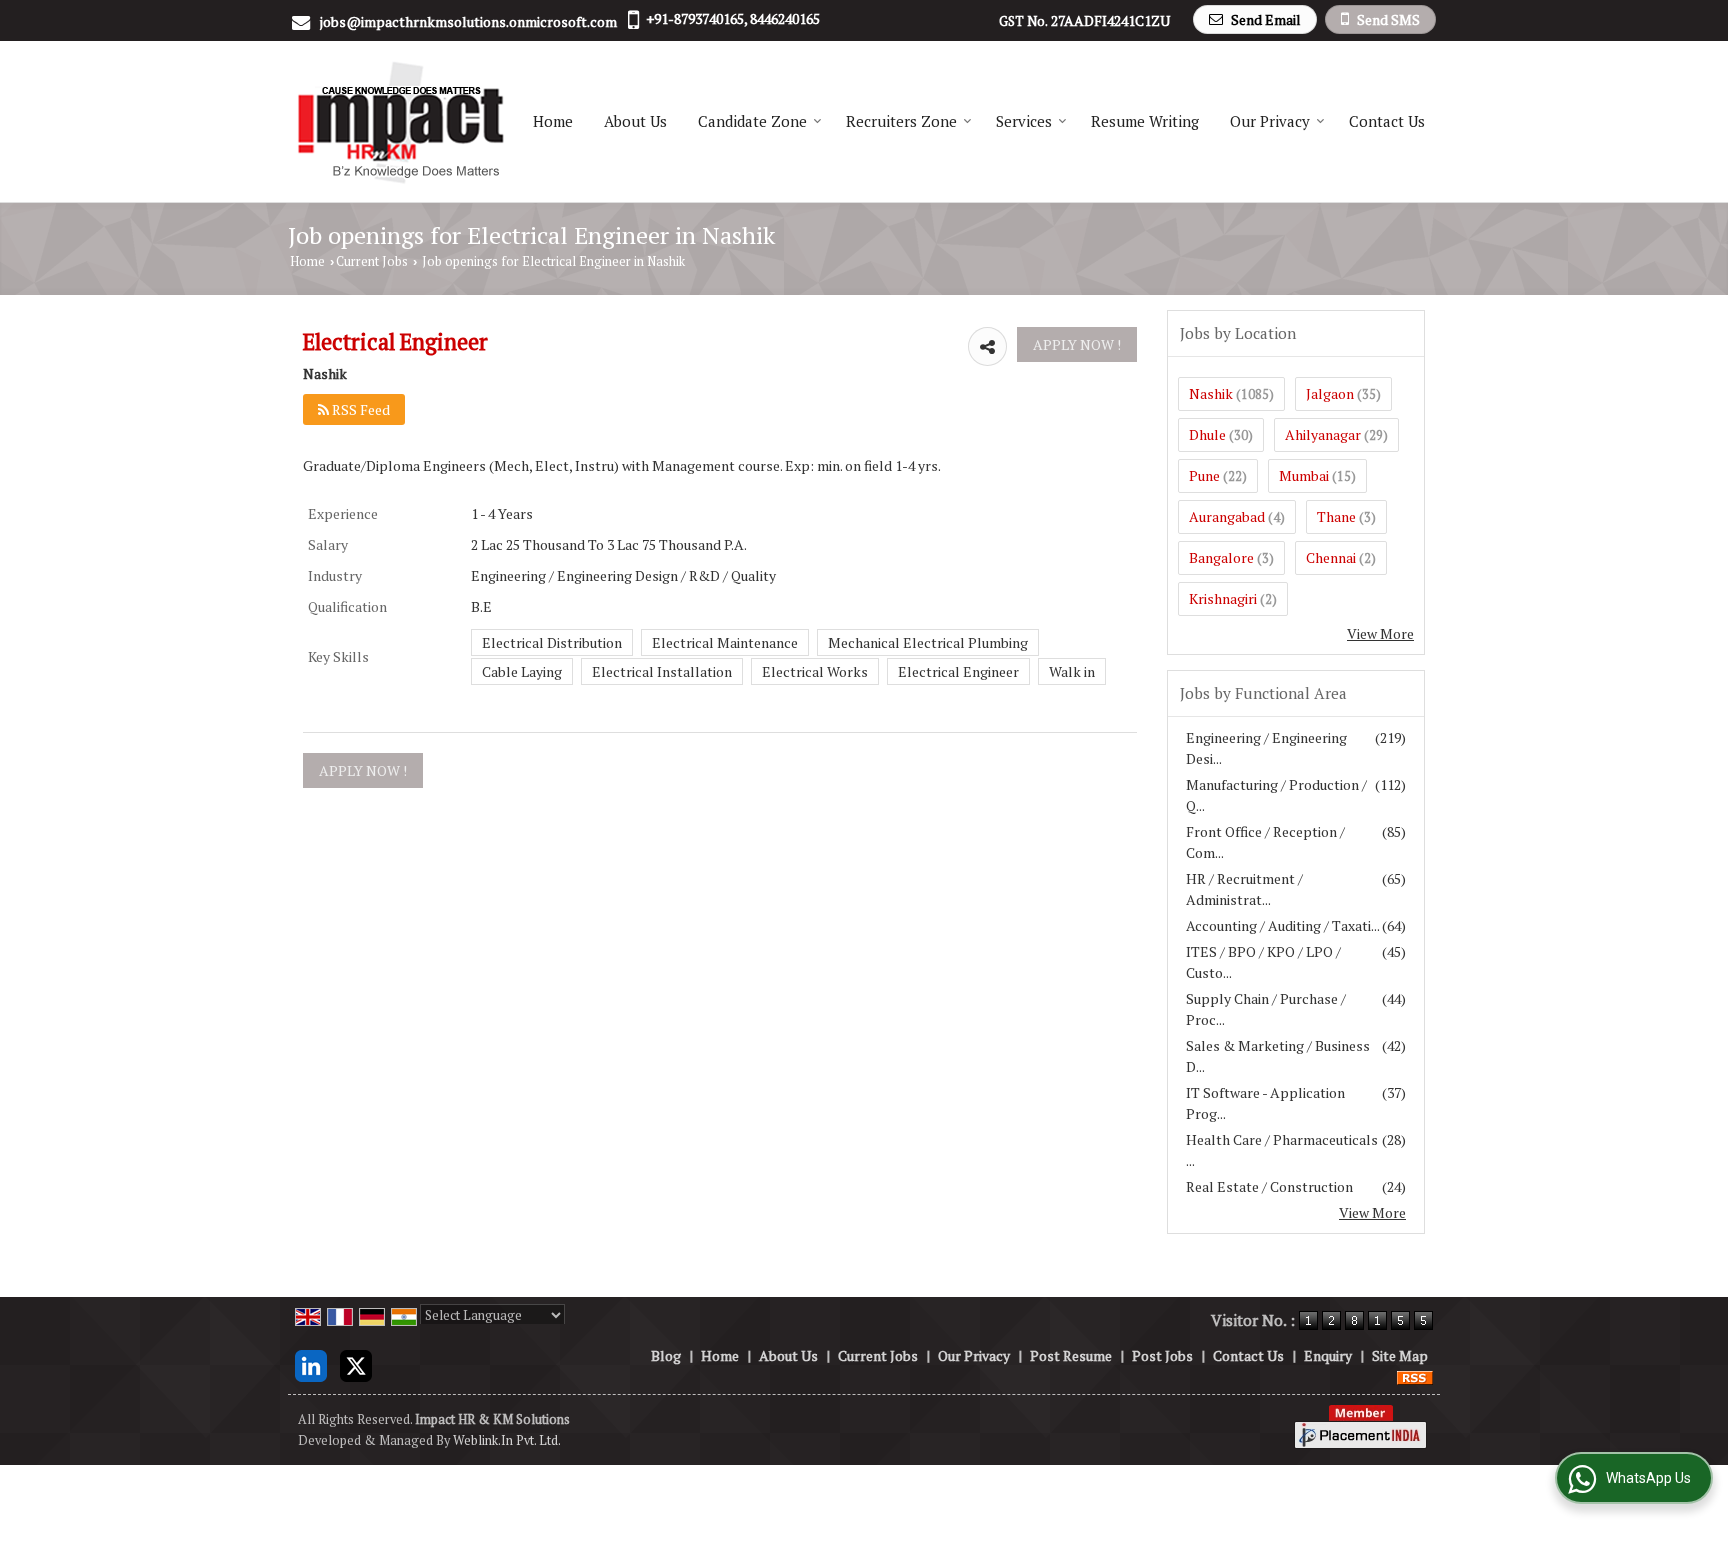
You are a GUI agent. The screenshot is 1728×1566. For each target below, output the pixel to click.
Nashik (1211, 393)
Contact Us (1387, 121)
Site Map (1400, 1355)
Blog (666, 1355)
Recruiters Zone (901, 121)
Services (1024, 121)
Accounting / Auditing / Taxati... (1283, 925)
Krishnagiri (1223, 598)
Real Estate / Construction (1269, 1186)
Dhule (1207, 434)
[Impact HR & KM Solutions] (399, 121)
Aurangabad (1227, 516)
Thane (1336, 516)
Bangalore (1221, 557)
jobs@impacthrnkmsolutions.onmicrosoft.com (468, 21)
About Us (635, 121)
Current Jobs (372, 261)
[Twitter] (356, 1363)
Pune (1204, 475)
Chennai (1331, 557)
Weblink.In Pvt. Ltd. (507, 1440)
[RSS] (1415, 1376)
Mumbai (1304, 475)
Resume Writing (1145, 121)
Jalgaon (1330, 393)
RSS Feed (359, 409)
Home (553, 121)
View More (1380, 633)
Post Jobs (1162, 1355)
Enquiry (1328, 1355)
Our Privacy (1270, 121)
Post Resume (1071, 1355)
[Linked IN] (311, 1363)
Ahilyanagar (1323, 434)
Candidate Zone (752, 121)
